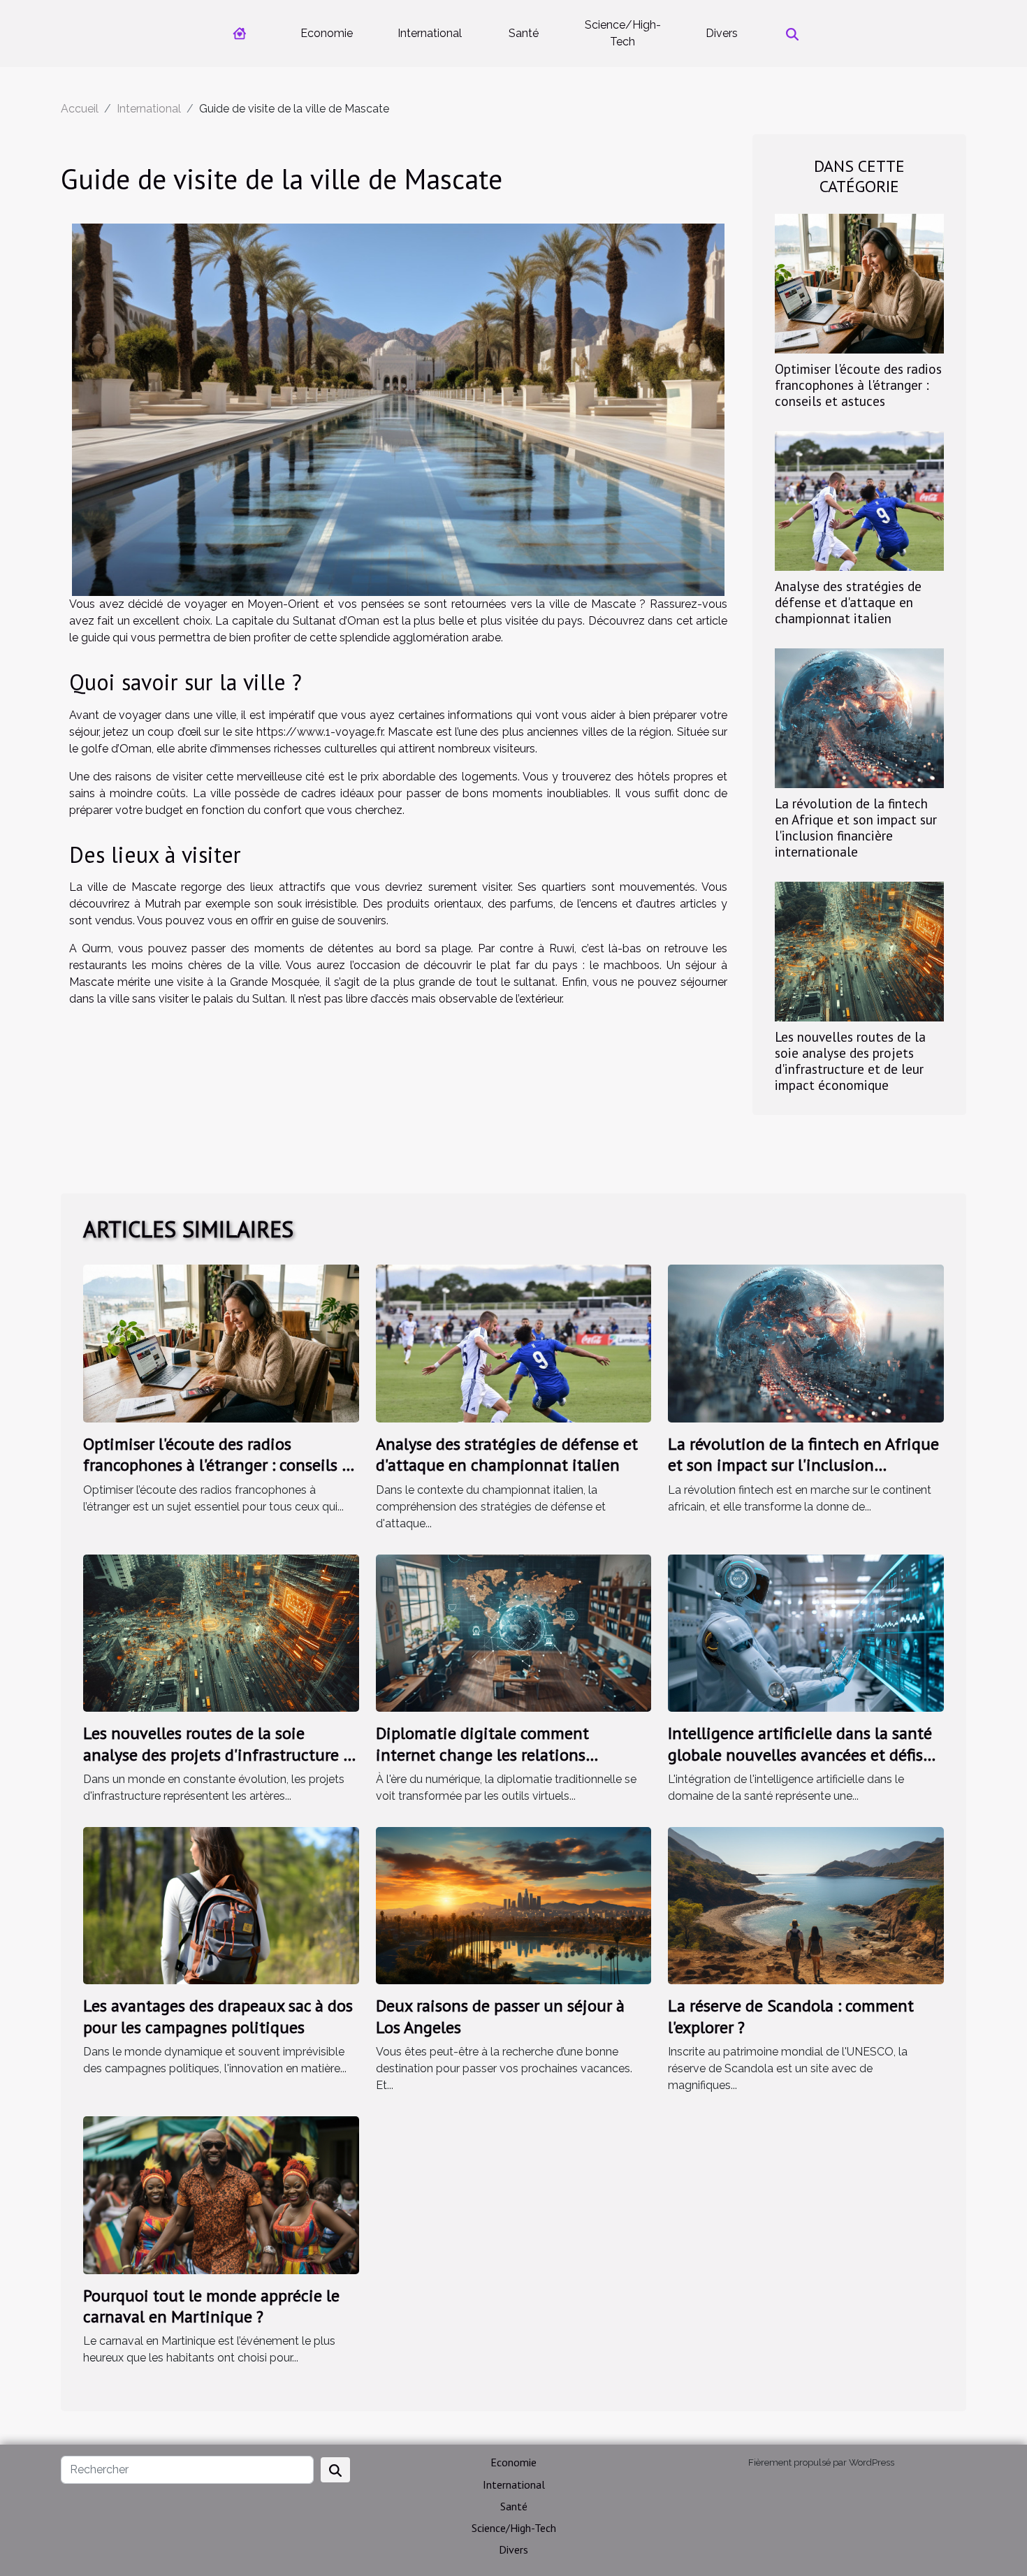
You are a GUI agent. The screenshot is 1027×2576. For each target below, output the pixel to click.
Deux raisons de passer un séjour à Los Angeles (500, 2016)
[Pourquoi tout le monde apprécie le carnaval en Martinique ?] (221, 2194)
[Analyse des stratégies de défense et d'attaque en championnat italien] (859, 500)
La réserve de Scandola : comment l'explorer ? (791, 2016)
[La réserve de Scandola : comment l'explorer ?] (806, 1905)
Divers (722, 33)
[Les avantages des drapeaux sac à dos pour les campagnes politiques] (221, 1905)
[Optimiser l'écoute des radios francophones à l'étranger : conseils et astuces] (859, 283)
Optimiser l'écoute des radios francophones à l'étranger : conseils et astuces (858, 385)
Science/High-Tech (623, 33)
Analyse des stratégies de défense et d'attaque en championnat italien (848, 602)
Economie (327, 33)
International (430, 33)
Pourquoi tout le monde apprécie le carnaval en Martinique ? (211, 2306)
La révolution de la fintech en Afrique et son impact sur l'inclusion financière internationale (856, 827)
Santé (524, 33)
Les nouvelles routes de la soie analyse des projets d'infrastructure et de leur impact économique (850, 1061)
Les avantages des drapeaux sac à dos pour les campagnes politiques (218, 2016)
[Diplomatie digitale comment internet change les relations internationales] (514, 1632)
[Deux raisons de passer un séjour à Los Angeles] (514, 1905)
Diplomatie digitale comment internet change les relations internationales (482, 1754)
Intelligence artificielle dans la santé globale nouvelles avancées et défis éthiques (800, 1754)
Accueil (80, 109)
